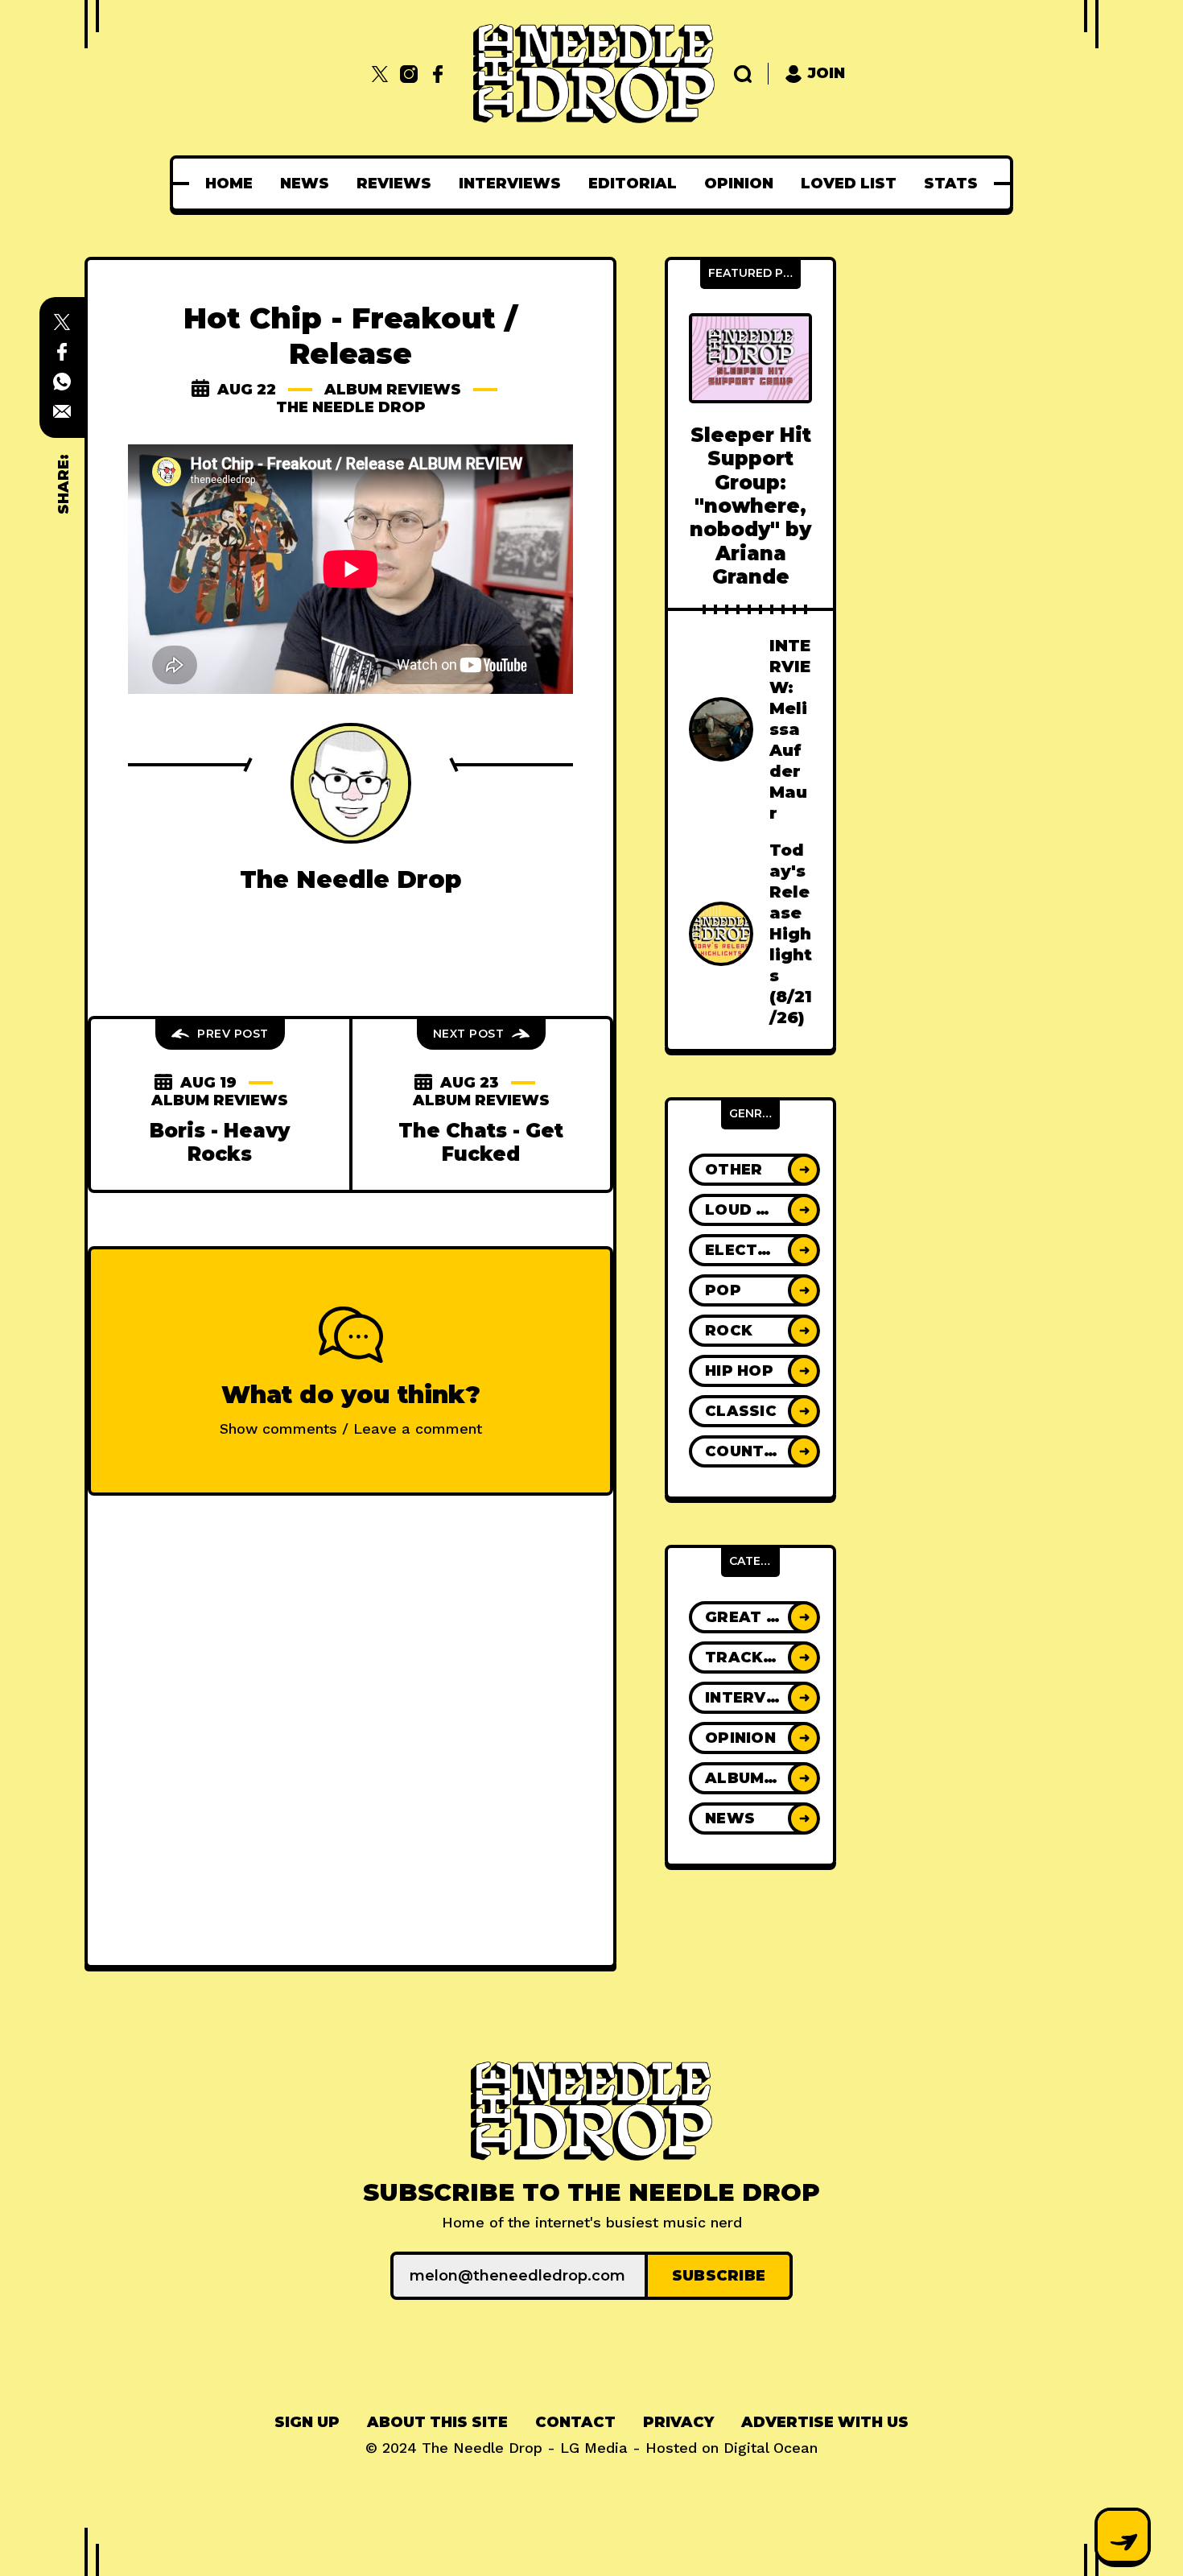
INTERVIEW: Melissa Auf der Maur (790, 729)
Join (826, 73)
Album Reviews (393, 390)
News (305, 184)
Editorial (633, 184)
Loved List (849, 184)
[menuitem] (229, 184)
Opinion (739, 184)
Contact (575, 2422)
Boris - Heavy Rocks (220, 1142)
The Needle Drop (351, 407)
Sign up (307, 2422)
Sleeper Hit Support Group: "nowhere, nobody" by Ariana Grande (750, 506)
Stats (951, 184)
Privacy (678, 2422)
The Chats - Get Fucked (481, 1142)
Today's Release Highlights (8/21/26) (791, 934)
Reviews (394, 184)
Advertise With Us (825, 2422)
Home (229, 184)
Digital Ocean (771, 2448)
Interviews (510, 184)
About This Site (437, 2422)
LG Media (594, 2448)
